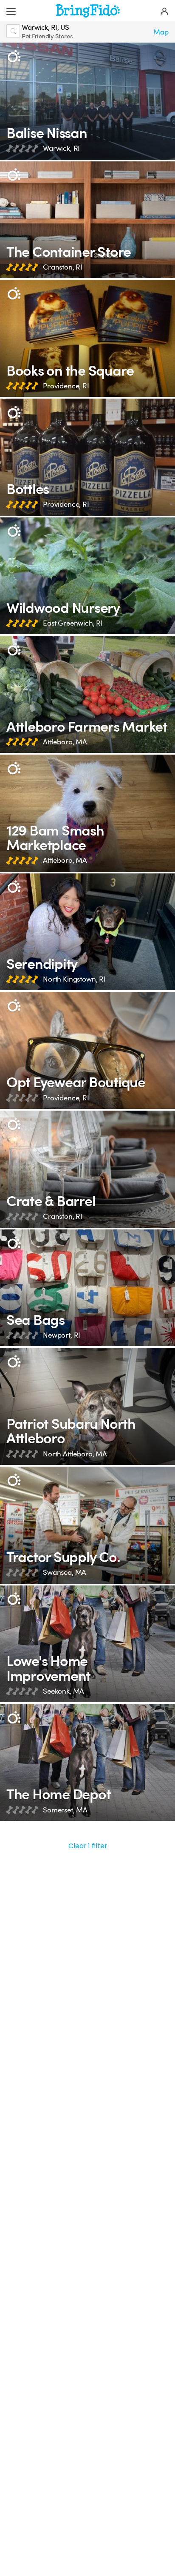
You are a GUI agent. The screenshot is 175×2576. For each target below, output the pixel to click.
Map (161, 32)
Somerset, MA (65, 1810)
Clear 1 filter (88, 1846)
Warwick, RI (61, 148)
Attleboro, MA (65, 742)
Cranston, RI (63, 267)
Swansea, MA (65, 1572)
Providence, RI (66, 386)
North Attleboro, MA (75, 1454)
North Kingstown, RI (74, 979)
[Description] (14, 56)
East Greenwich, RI (73, 623)
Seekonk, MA (64, 1691)
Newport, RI (62, 1335)
